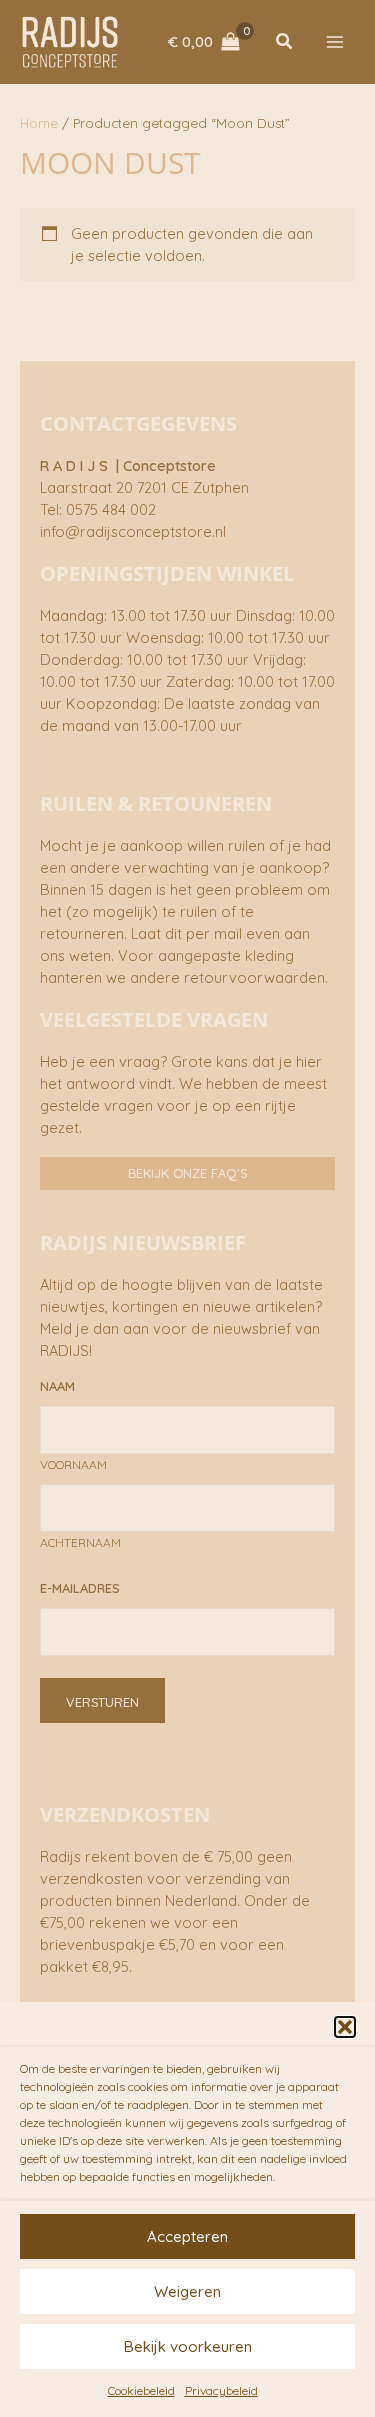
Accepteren (187, 2236)
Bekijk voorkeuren (188, 2346)
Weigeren (187, 2291)
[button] (345, 2027)
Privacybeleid (221, 2390)
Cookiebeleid (141, 2390)
